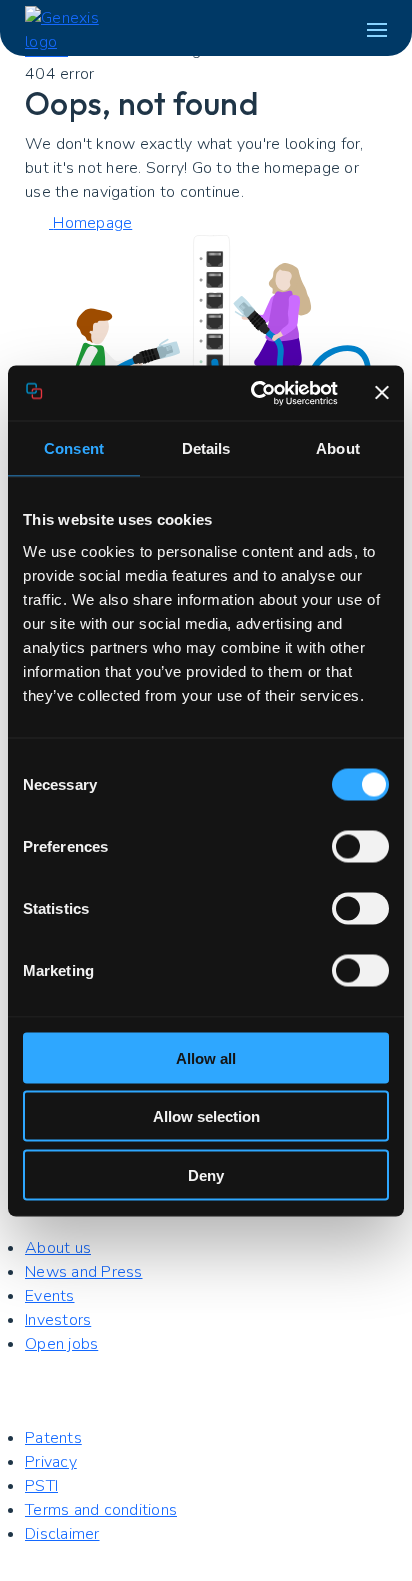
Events (50, 1296)
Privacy (51, 1462)
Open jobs (61, 1344)
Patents (53, 1438)
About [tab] (338, 448)
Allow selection (206, 1116)
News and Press (84, 1272)
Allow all (206, 1057)
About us (58, 1248)
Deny (206, 1174)
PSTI (41, 1486)
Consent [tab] (74, 448)
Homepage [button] (92, 223)
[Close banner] (382, 393)
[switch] (360, 846)
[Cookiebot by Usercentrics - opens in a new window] (255, 393)
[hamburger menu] (377, 30)
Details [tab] (206, 448)
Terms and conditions (101, 1510)
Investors (58, 1320)
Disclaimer (62, 1534)
